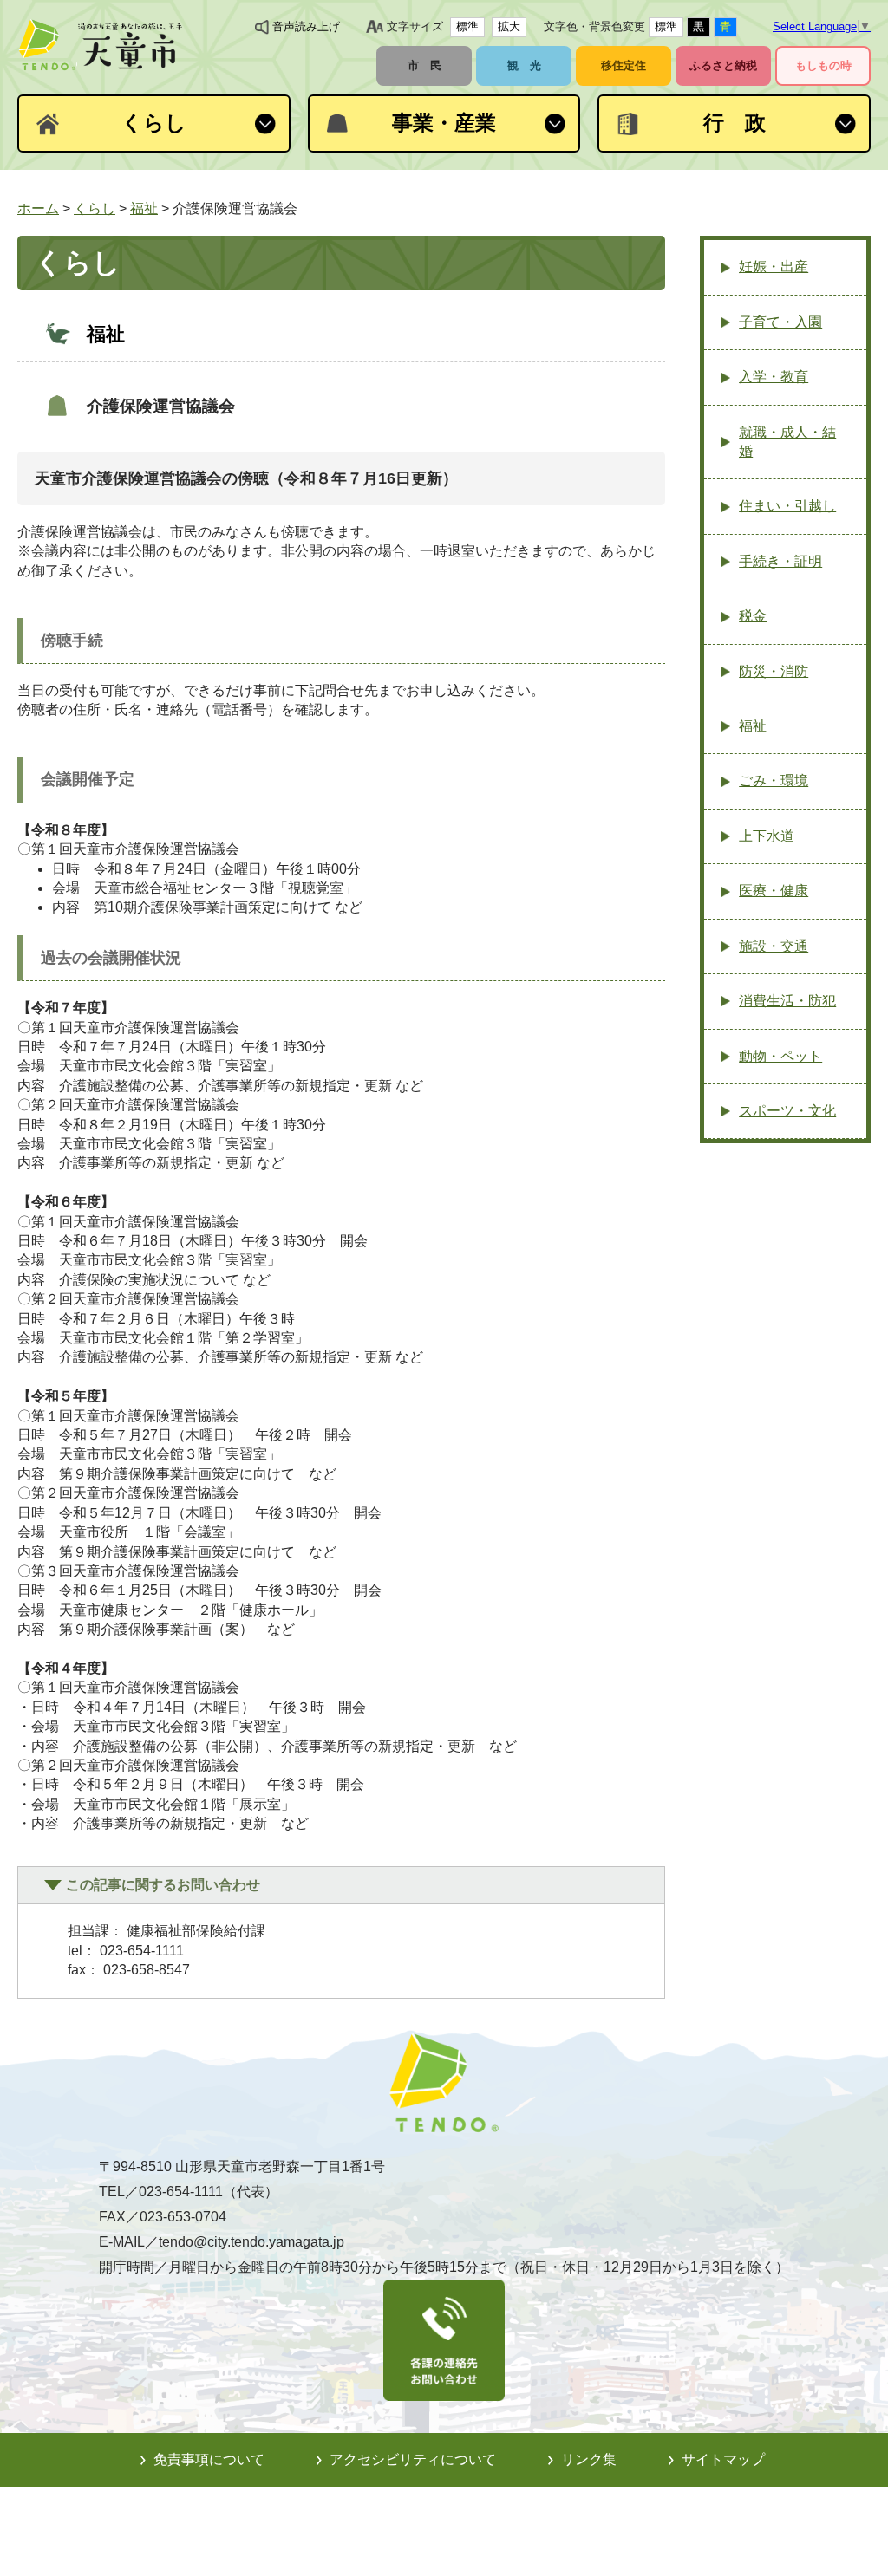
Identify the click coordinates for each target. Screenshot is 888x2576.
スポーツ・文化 (787, 1111)
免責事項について (209, 2459)
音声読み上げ (306, 26)
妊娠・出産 (774, 267)
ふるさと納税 (723, 65)
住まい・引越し (787, 506)
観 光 (524, 65)
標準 (467, 26)
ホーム (38, 208)
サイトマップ (723, 2459)
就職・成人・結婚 (787, 442)
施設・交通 (774, 946)
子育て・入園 (780, 322)
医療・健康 (774, 891)
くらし (154, 123)
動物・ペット (780, 1056)
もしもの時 (823, 65)
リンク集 (589, 2459)
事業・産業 (444, 123)
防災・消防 (774, 671)
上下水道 (767, 836)
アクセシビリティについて (413, 2459)
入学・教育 (774, 377)
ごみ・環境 (774, 781)
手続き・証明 (780, 561)
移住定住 (624, 65)
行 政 (735, 123)
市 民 (424, 65)
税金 (753, 616)
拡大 (509, 26)
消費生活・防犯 (787, 1001)
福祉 (144, 208)
